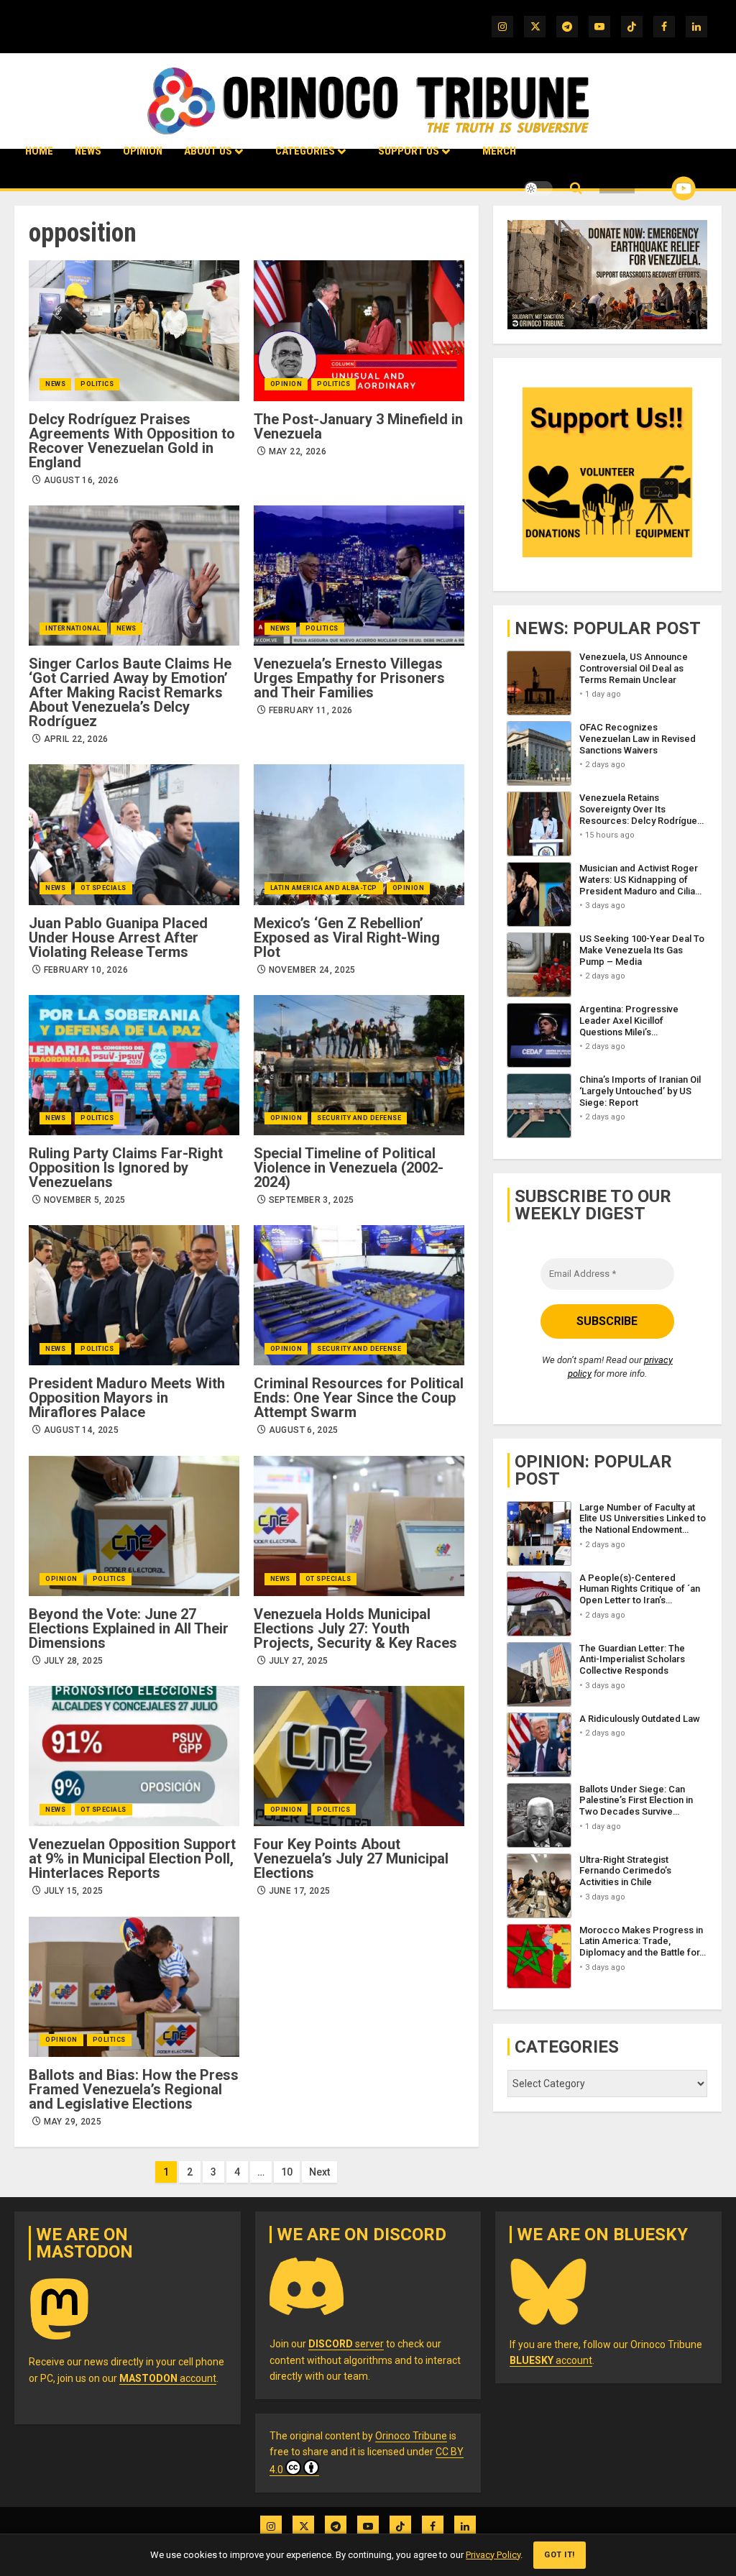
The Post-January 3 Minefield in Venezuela (358, 426)
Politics (97, 384)
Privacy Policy (493, 2555)
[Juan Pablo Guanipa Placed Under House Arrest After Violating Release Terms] (134, 834)
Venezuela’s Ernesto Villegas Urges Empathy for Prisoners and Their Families (349, 678)
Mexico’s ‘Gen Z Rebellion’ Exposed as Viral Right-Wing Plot (347, 938)
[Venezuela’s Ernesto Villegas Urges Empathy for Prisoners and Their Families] (359, 576)
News (88, 151)
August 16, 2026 (81, 480)
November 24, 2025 (312, 970)
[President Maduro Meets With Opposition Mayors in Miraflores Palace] (134, 1295)
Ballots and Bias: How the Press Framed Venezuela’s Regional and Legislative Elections (134, 2089)
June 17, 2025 (300, 1891)
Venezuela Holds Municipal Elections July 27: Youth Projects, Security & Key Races (355, 1628)
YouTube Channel (661, 188)
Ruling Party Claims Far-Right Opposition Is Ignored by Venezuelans (126, 1168)
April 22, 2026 (76, 739)
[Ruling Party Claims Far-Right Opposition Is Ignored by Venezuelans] (134, 1065)
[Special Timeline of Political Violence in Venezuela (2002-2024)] (359, 1065)
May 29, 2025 (73, 2122)
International (73, 628)
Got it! (560, 2555)
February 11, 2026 (311, 710)
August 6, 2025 (304, 1430)
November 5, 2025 (85, 1200)
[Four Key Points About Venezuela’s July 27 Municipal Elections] (359, 1756)
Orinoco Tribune (411, 2436)
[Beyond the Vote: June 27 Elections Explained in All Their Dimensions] (134, 1526)
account (168, 2378)
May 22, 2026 (298, 452)
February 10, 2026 (86, 970)
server (346, 2344)
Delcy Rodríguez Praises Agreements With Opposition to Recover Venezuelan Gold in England (132, 441)
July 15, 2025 (74, 1891)
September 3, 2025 (312, 1200)
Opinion (143, 151)
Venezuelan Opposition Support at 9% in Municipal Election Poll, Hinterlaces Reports (132, 1858)
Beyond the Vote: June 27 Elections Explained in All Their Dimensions (129, 1628)
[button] (576, 189)
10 (287, 2172)
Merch (499, 151)
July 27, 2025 (299, 1661)
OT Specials (103, 888)
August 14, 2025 (81, 1430)
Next (319, 2172)
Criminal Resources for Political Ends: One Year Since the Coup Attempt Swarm (359, 1398)
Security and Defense (359, 1118)
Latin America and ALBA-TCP (324, 888)
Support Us (409, 151)
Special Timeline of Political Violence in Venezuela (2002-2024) (349, 1168)
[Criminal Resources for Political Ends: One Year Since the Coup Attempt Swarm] (359, 1295)
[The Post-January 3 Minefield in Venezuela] (359, 330)
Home (39, 151)
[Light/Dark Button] (538, 188)
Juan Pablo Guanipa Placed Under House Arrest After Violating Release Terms (118, 938)
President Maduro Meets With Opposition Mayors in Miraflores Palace (127, 1398)
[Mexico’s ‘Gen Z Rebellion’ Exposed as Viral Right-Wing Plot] (359, 834)
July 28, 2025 (74, 1661)
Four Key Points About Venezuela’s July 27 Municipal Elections (351, 1858)
